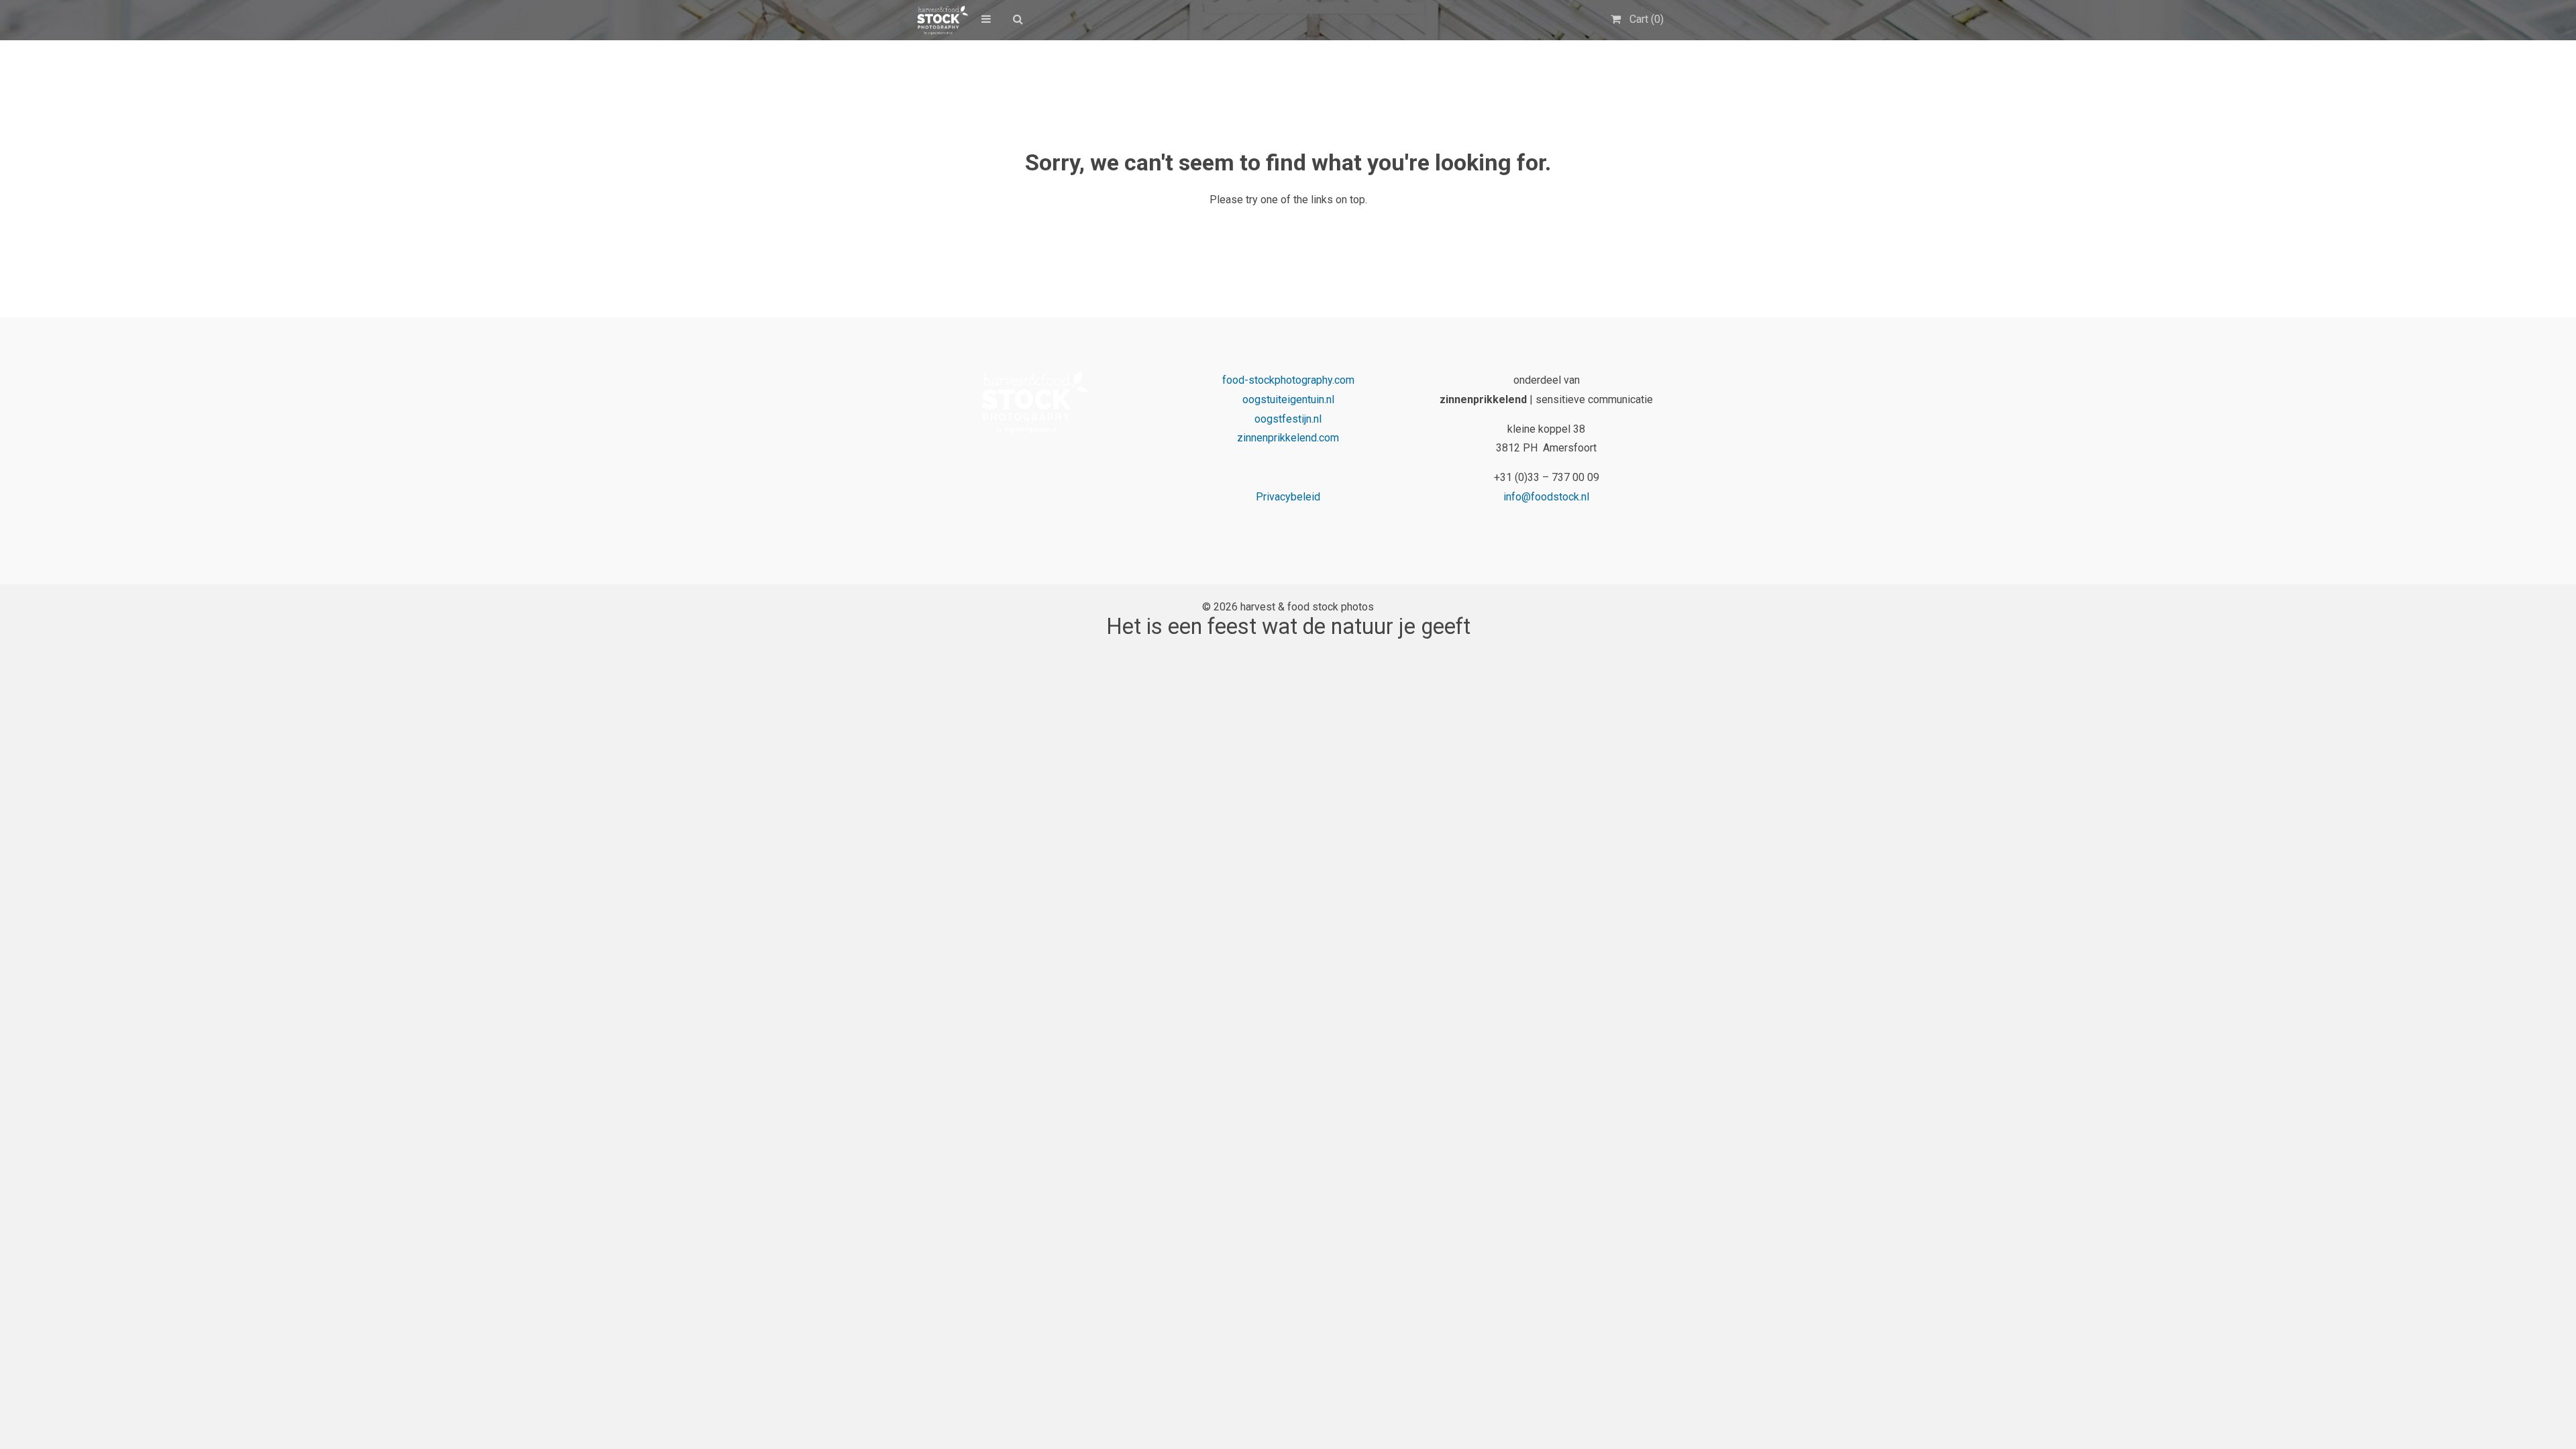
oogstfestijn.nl (1288, 419)
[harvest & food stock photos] (940, 20)
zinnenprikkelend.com (1288, 438)
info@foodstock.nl (1546, 497)
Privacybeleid (1288, 497)
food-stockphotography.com (1288, 380)
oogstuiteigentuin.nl (1288, 399)
